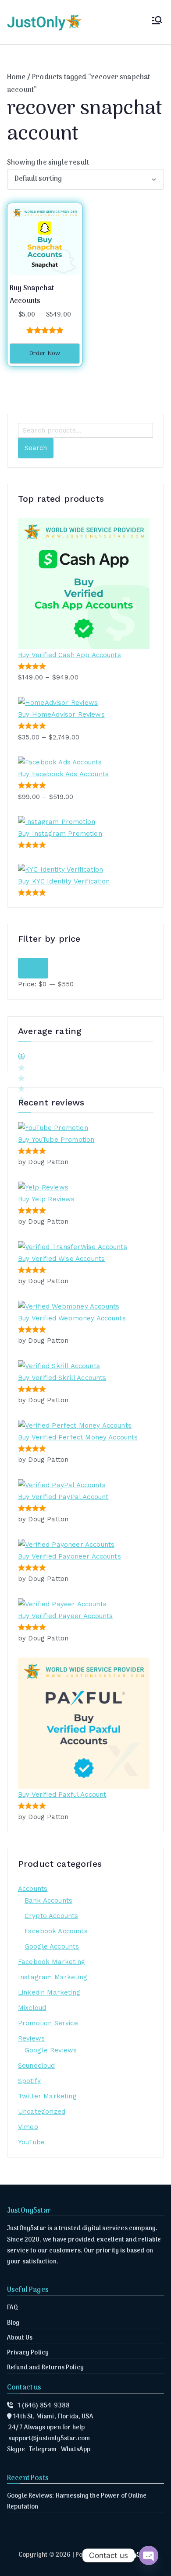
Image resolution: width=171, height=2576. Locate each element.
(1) (21, 1057)
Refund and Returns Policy (45, 2368)
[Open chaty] (149, 2555)
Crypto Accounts (51, 1916)
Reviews (31, 2038)
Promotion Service (48, 2023)
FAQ (12, 2308)
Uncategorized (42, 2111)
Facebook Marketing (52, 1962)
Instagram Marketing (53, 1977)
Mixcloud (32, 2008)
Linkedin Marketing (49, 1992)
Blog (13, 2323)
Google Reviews (51, 2050)
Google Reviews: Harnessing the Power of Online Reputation (77, 2502)
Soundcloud (37, 2066)
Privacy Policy (28, 2353)
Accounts (33, 1889)
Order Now (45, 354)
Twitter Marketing (47, 2096)
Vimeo (28, 2127)
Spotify (29, 2081)
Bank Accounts (48, 1900)
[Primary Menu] (157, 22)
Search (36, 448)
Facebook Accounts (56, 1931)
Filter (33, 968)
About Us (20, 2338)
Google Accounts (52, 1946)
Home (16, 77)
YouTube (31, 2142)
